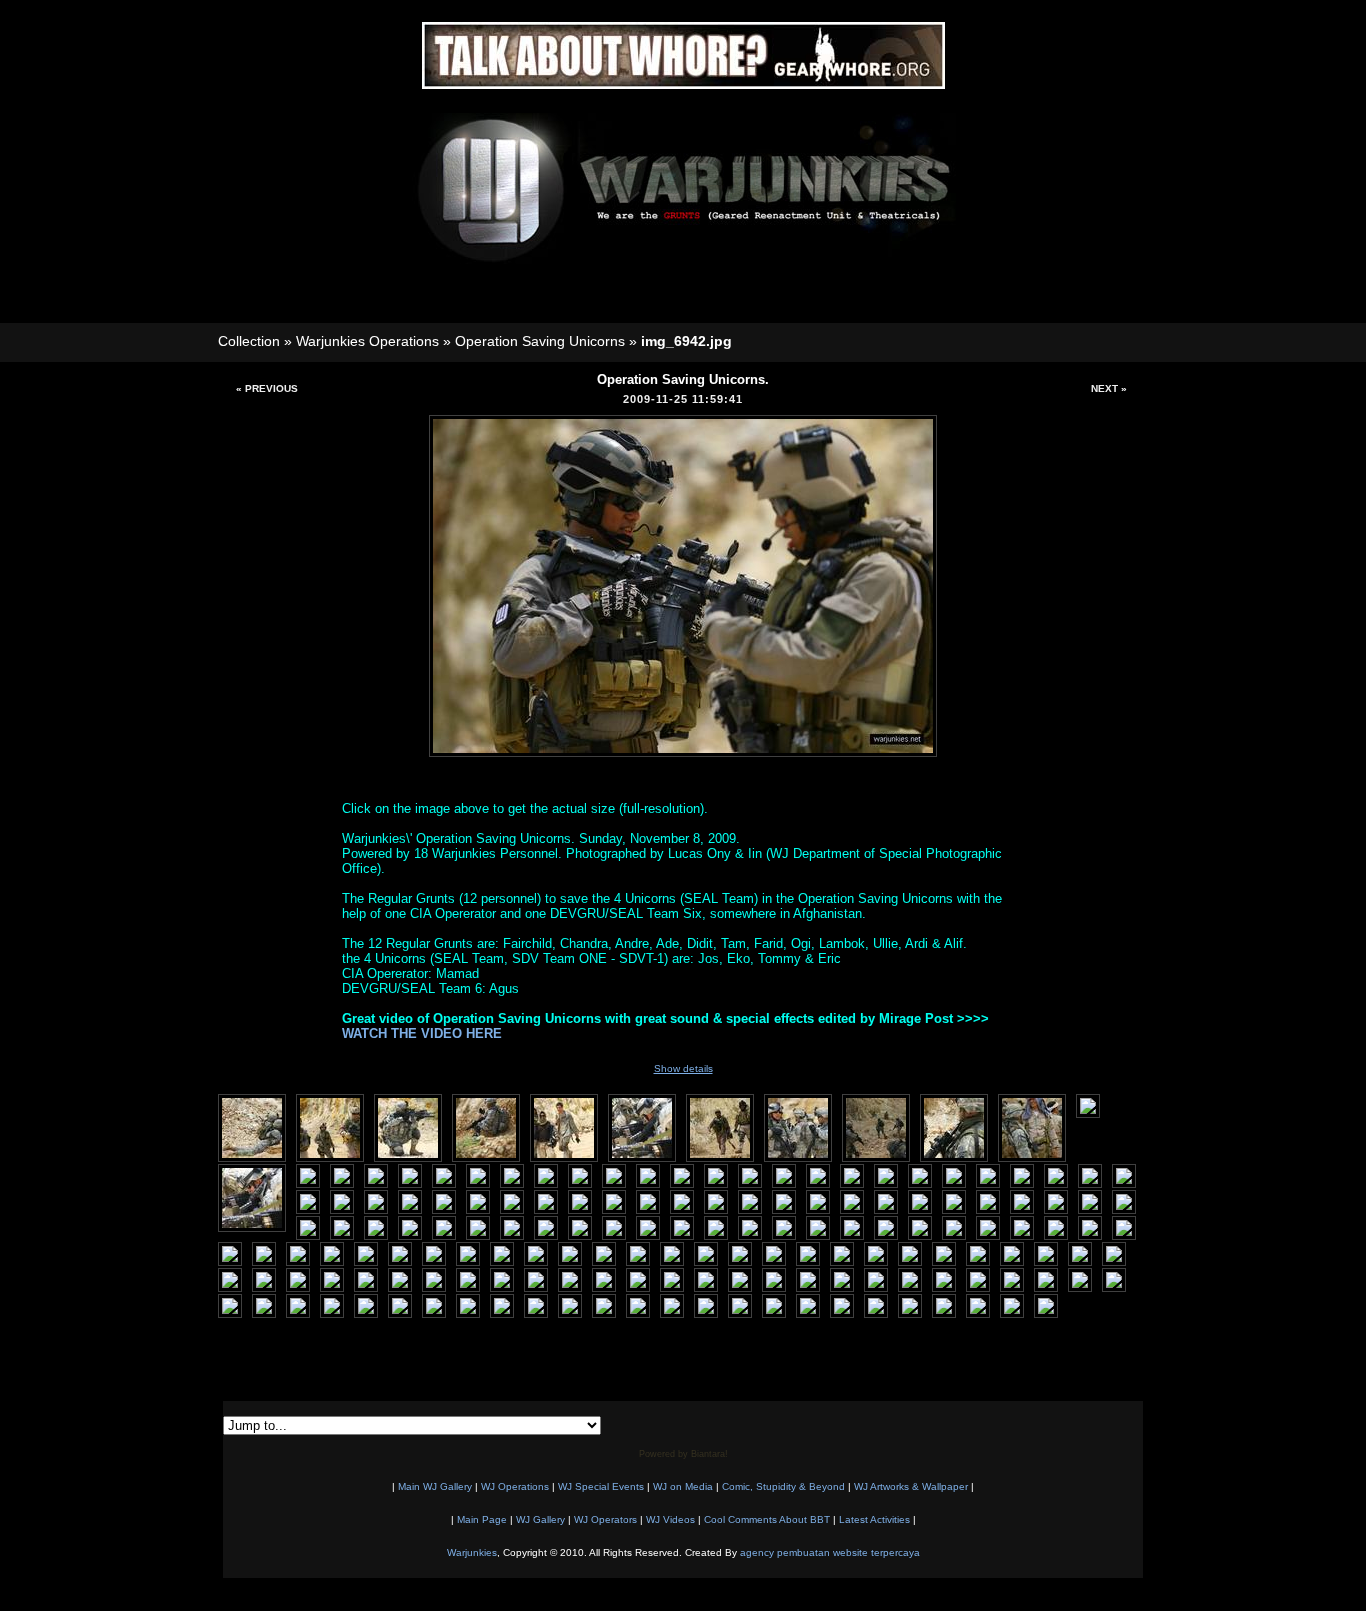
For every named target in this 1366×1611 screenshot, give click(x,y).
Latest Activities (874, 1519)
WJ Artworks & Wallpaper (911, 1486)
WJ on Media (683, 1486)
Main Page (482, 1519)
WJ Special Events (601, 1486)
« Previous (267, 388)
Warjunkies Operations (367, 341)
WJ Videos (670, 1519)
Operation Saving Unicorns (540, 341)
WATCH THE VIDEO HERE (422, 1033)
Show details (683, 1068)
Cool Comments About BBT (767, 1519)
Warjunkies (472, 1552)
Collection (249, 341)
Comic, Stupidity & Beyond (783, 1486)
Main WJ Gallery (435, 1486)
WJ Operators (605, 1519)
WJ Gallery (540, 1519)
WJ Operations (515, 1486)
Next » (1109, 388)
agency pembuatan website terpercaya (830, 1552)
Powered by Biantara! (683, 1454)
